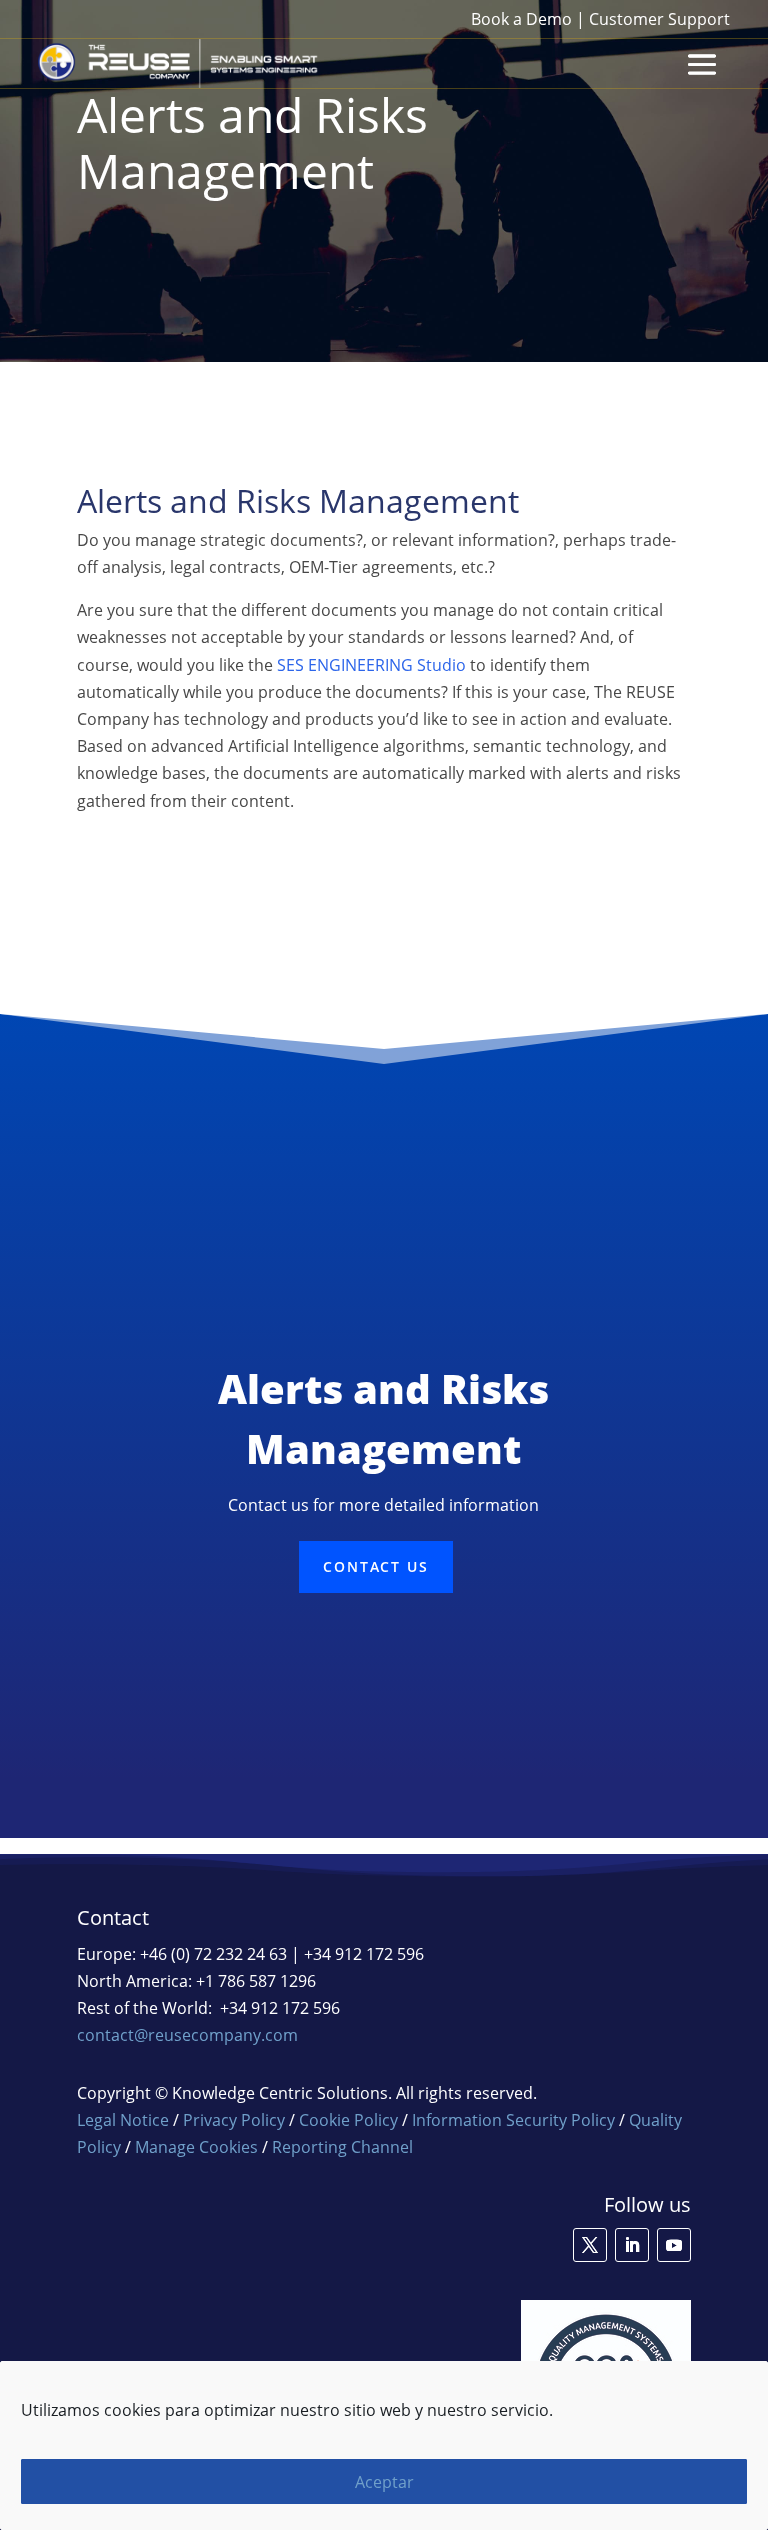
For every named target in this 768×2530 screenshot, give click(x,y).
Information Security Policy (513, 2120)
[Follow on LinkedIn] (632, 2245)
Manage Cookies (196, 2147)
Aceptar (384, 2482)
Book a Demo (521, 19)
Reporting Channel (342, 2147)
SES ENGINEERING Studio (371, 665)
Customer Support (659, 19)
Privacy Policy (234, 2120)
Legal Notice (123, 2120)
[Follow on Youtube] (674, 2245)
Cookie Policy (348, 2120)
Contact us (376, 1566)
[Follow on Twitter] (590, 2245)
